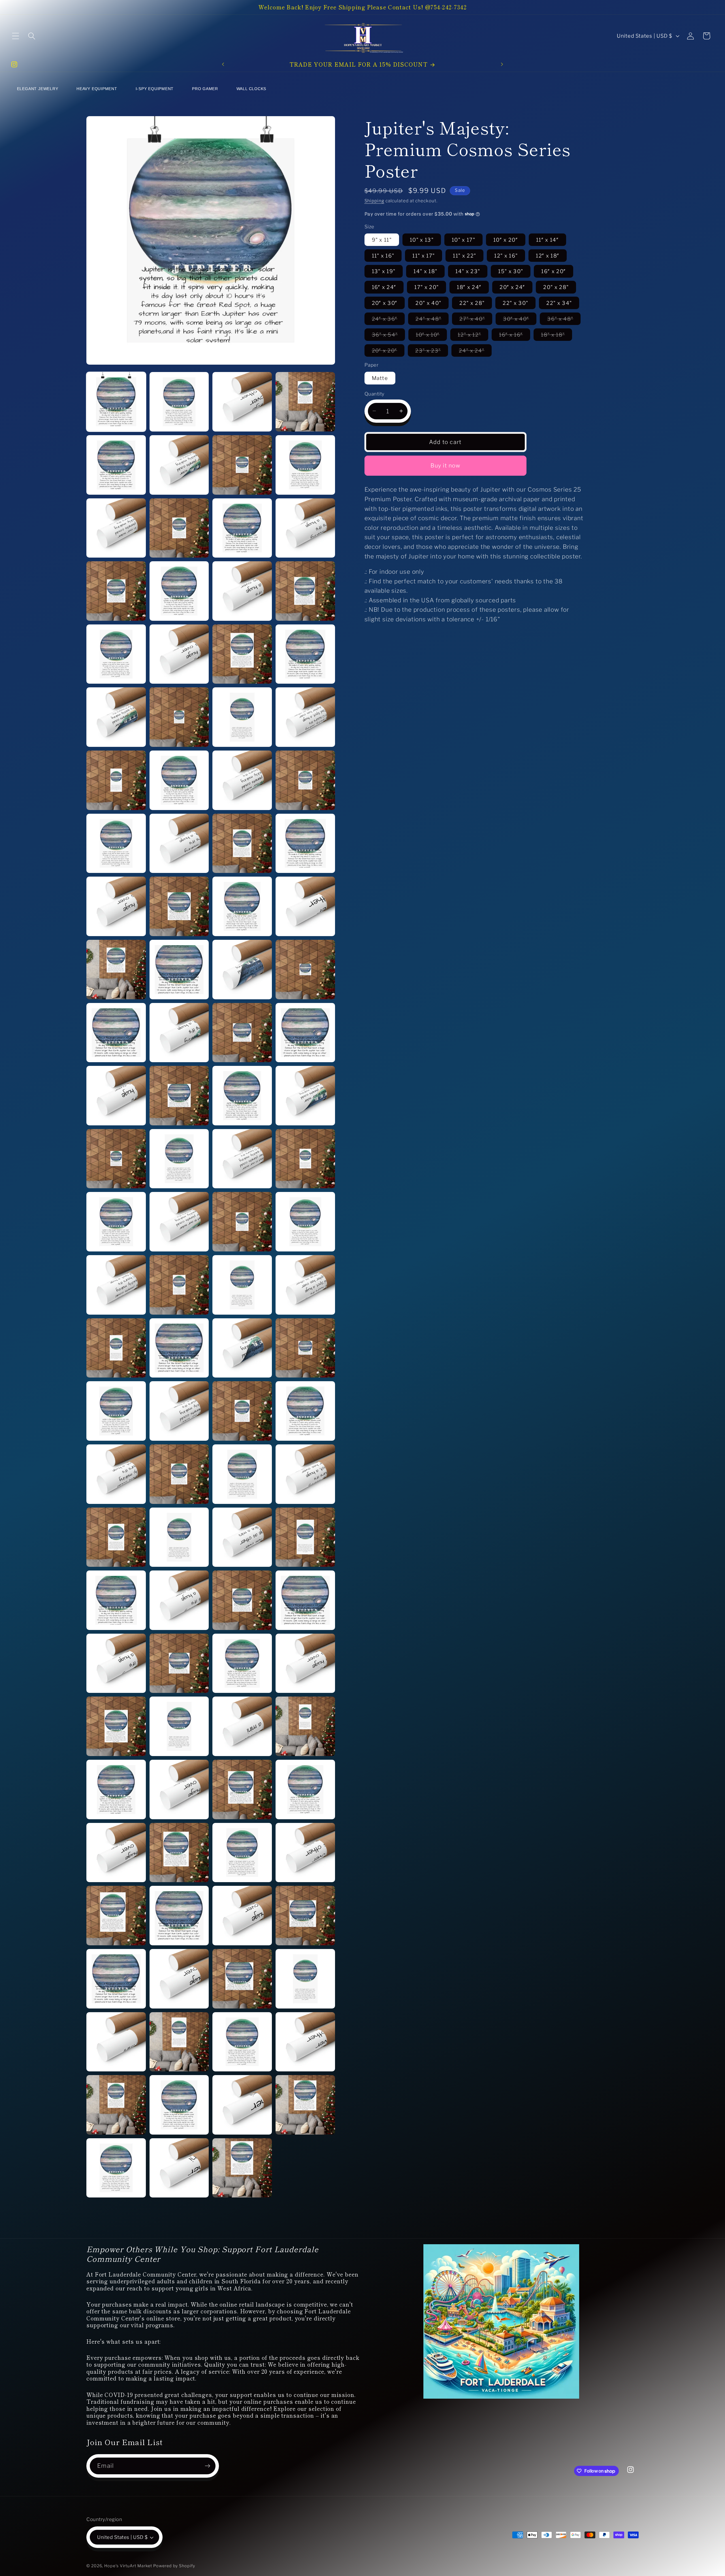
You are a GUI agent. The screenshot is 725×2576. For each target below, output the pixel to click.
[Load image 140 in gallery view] (242, 1979)
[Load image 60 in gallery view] (242, 717)
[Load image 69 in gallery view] (305, 843)
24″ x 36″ (388, 320)
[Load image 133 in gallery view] (305, 1853)
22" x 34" (559, 303)
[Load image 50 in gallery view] (116, 591)
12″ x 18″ (548, 255)
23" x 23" (432, 352)
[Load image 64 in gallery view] (242, 780)
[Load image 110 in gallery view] (116, 1537)
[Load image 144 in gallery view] (242, 2042)
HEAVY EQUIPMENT (97, 89)
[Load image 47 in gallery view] (179, 528)
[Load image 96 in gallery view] (242, 1285)
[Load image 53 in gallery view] (305, 591)
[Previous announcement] (223, 64)
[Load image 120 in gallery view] (242, 1663)
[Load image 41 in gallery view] (305, 402)
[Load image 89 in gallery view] (305, 1159)
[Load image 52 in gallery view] (242, 591)
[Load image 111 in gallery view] (179, 1537)
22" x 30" (515, 303)
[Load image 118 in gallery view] (116, 1663)
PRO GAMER (205, 89)
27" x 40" (476, 320)
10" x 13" (422, 239)
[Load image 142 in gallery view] (116, 2042)
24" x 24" (475, 352)
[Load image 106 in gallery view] (116, 1474)
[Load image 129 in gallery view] (305, 1789)
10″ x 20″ (506, 239)
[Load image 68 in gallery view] (242, 843)
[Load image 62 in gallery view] (116, 780)
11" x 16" (383, 255)
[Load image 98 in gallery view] (116, 1348)
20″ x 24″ (512, 287)
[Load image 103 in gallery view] (179, 1411)
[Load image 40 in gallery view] (242, 402)
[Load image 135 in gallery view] (179, 1916)
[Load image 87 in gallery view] (179, 1159)
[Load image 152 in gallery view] (242, 2168)
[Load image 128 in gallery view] (242, 1789)
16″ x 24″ (384, 287)
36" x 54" (389, 336)
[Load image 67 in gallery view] (179, 843)
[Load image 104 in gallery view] (242, 1411)
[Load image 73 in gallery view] (305, 906)
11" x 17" (424, 255)
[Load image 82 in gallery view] (116, 1096)
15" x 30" (511, 271)
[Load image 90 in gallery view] (116, 1222)
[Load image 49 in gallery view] (305, 528)
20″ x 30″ (385, 303)
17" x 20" (427, 287)
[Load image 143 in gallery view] (179, 2042)
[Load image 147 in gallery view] (179, 2105)
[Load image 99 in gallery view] (179, 1348)
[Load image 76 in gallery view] (242, 970)
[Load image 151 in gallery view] (179, 2168)
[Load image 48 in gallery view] (242, 528)
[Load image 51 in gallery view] (179, 591)
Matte (380, 378)
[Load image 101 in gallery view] (305, 1348)
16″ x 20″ (554, 271)
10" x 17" (463, 239)
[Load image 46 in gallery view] (116, 528)
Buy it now (445, 466)
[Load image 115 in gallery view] (179, 1600)
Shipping (374, 200)
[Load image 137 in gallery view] (305, 1916)
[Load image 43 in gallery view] (179, 465)
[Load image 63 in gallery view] (179, 780)
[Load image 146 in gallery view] (116, 2105)
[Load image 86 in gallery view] (116, 1159)
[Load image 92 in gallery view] (242, 1222)
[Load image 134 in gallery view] (116, 1916)
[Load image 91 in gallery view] (179, 1222)
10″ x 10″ (431, 336)
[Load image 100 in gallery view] (242, 1348)
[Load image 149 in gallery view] (305, 2105)
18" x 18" (556, 336)
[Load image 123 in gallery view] (179, 1726)
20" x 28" (556, 287)
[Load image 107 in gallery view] (179, 1474)
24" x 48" (432, 320)
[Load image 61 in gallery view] (305, 717)
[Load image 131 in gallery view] (179, 1853)
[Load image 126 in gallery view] (116, 1789)
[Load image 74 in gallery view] (116, 970)
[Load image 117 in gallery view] (305, 1600)
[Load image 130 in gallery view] (116, 1853)
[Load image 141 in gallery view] (305, 1979)
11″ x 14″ (547, 239)
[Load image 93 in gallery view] (305, 1222)
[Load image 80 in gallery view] (242, 1033)
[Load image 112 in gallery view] (242, 1537)
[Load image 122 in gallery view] (116, 1726)
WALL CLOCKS (251, 89)
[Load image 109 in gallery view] (305, 1474)
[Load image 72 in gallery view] (242, 906)
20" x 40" (428, 303)
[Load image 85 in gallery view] (305, 1096)
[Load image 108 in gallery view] (242, 1474)
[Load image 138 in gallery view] (116, 1979)
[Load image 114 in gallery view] (116, 1600)
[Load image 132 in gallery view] (242, 1853)
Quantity (375, 394)
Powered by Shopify (174, 2566)
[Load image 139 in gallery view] (179, 1979)
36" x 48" (564, 320)
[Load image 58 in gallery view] (116, 717)
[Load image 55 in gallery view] (179, 654)
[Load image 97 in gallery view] (305, 1285)
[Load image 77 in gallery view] (305, 970)
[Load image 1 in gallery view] (116, 402)
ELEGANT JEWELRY (38, 89)
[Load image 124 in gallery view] (242, 1726)
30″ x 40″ (520, 320)
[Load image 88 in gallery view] (242, 1159)
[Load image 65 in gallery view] (305, 780)
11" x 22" (464, 255)
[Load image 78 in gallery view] (116, 1033)
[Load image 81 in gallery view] (305, 1033)
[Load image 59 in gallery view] (179, 717)
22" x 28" (472, 303)
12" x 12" (473, 336)
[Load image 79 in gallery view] (179, 1033)
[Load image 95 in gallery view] (179, 1285)
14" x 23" (468, 271)
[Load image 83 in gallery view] (179, 1096)
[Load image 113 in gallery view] (305, 1537)
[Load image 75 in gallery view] (179, 970)
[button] (15, 36)
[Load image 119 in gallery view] (179, 1663)
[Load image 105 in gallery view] (305, 1411)
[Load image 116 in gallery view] (242, 1600)
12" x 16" (506, 255)
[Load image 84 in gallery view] (242, 1096)
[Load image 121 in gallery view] (305, 1663)
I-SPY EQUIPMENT (155, 89)
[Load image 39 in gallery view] (179, 402)
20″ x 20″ (388, 352)
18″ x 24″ (469, 287)
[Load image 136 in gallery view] (242, 1916)
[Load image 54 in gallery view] (116, 654)
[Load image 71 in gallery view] (179, 906)
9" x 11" (382, 239)
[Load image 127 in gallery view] (179, 1789)
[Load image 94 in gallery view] (116, 1285)
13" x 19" (384, 271)
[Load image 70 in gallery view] (116, 906)
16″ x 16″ (515, 336)
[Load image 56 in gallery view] (242, 654)
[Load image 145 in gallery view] (305, 2042)
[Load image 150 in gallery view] (116, 2168)
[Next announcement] (502, 64)
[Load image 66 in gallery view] (116, 843)
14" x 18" (425, 271)
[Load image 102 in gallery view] (116, 1411)
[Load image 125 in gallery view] (305, 1726)
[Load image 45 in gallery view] (305, 465)
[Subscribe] (207, 2466)
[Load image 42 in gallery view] (116, 465)
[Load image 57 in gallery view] (305, 654)
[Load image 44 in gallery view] (242, 465)
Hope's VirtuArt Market (128, 2566)
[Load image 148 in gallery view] (242, 2105)
